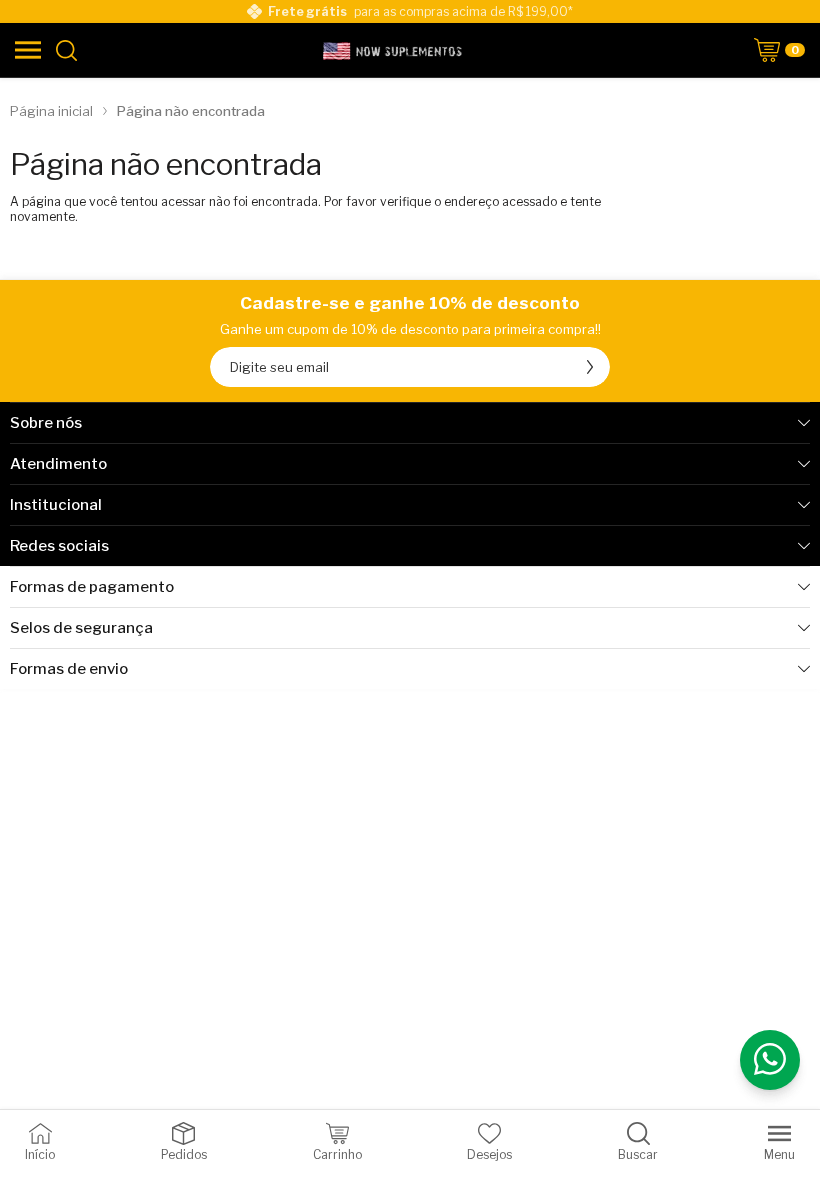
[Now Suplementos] (394, 50)
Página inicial (51, 111)
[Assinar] (590, 367)
